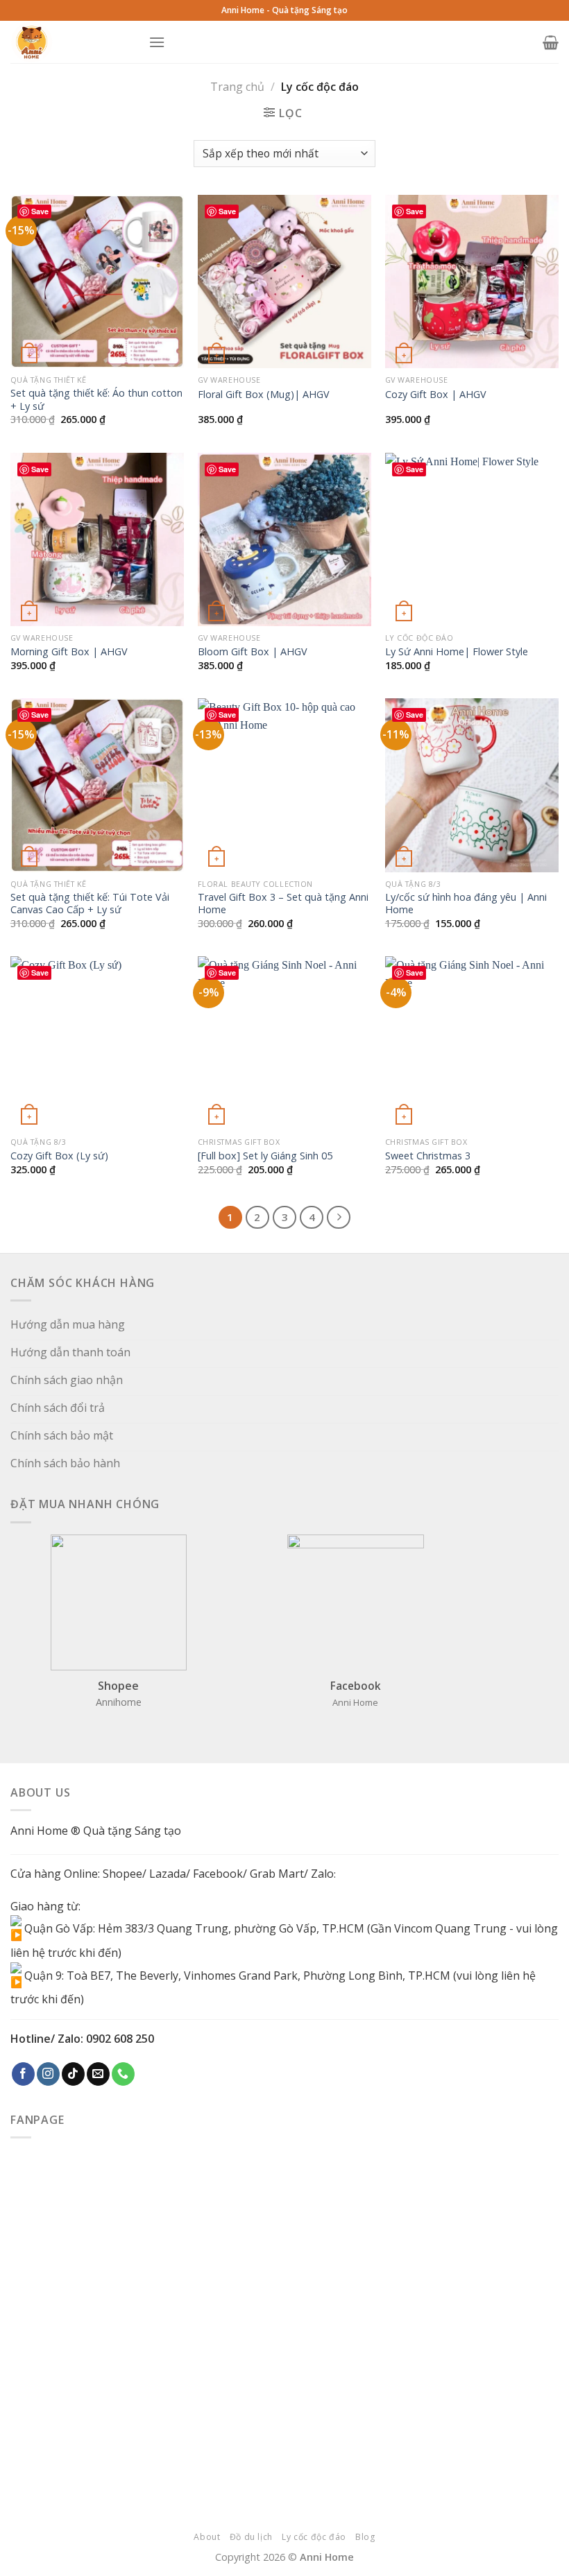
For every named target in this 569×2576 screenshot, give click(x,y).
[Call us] (123, 2074)
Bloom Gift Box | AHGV (253, 652)
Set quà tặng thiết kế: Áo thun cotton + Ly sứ (96, 400)
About (207, 2537)
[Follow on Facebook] (23, 2074)
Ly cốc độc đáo (314, 2537)
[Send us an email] (98, 2074)
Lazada (168, 1874)
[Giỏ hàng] (551, 42)
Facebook (218, 1874)
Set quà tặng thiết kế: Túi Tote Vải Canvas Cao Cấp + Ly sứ (90, 904)
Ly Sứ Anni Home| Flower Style (457, 652)
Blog (365, 2537)
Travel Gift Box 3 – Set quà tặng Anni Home (283, 904)
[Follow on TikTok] (73, 2074)
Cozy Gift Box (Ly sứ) (59, 1156)
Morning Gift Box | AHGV (69, 652)
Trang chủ (237, 87)
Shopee (122, 1874)
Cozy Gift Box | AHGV (436, 395)
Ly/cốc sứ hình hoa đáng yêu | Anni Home (466, 904)
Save (40, 211)
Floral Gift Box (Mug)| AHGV (264, 395)
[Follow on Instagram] (48, 2074)
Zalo (322, 1874)
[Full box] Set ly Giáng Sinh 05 (265, 1156)
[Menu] (157, 42)
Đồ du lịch (251, 2537)
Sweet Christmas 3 (428, 1156)
